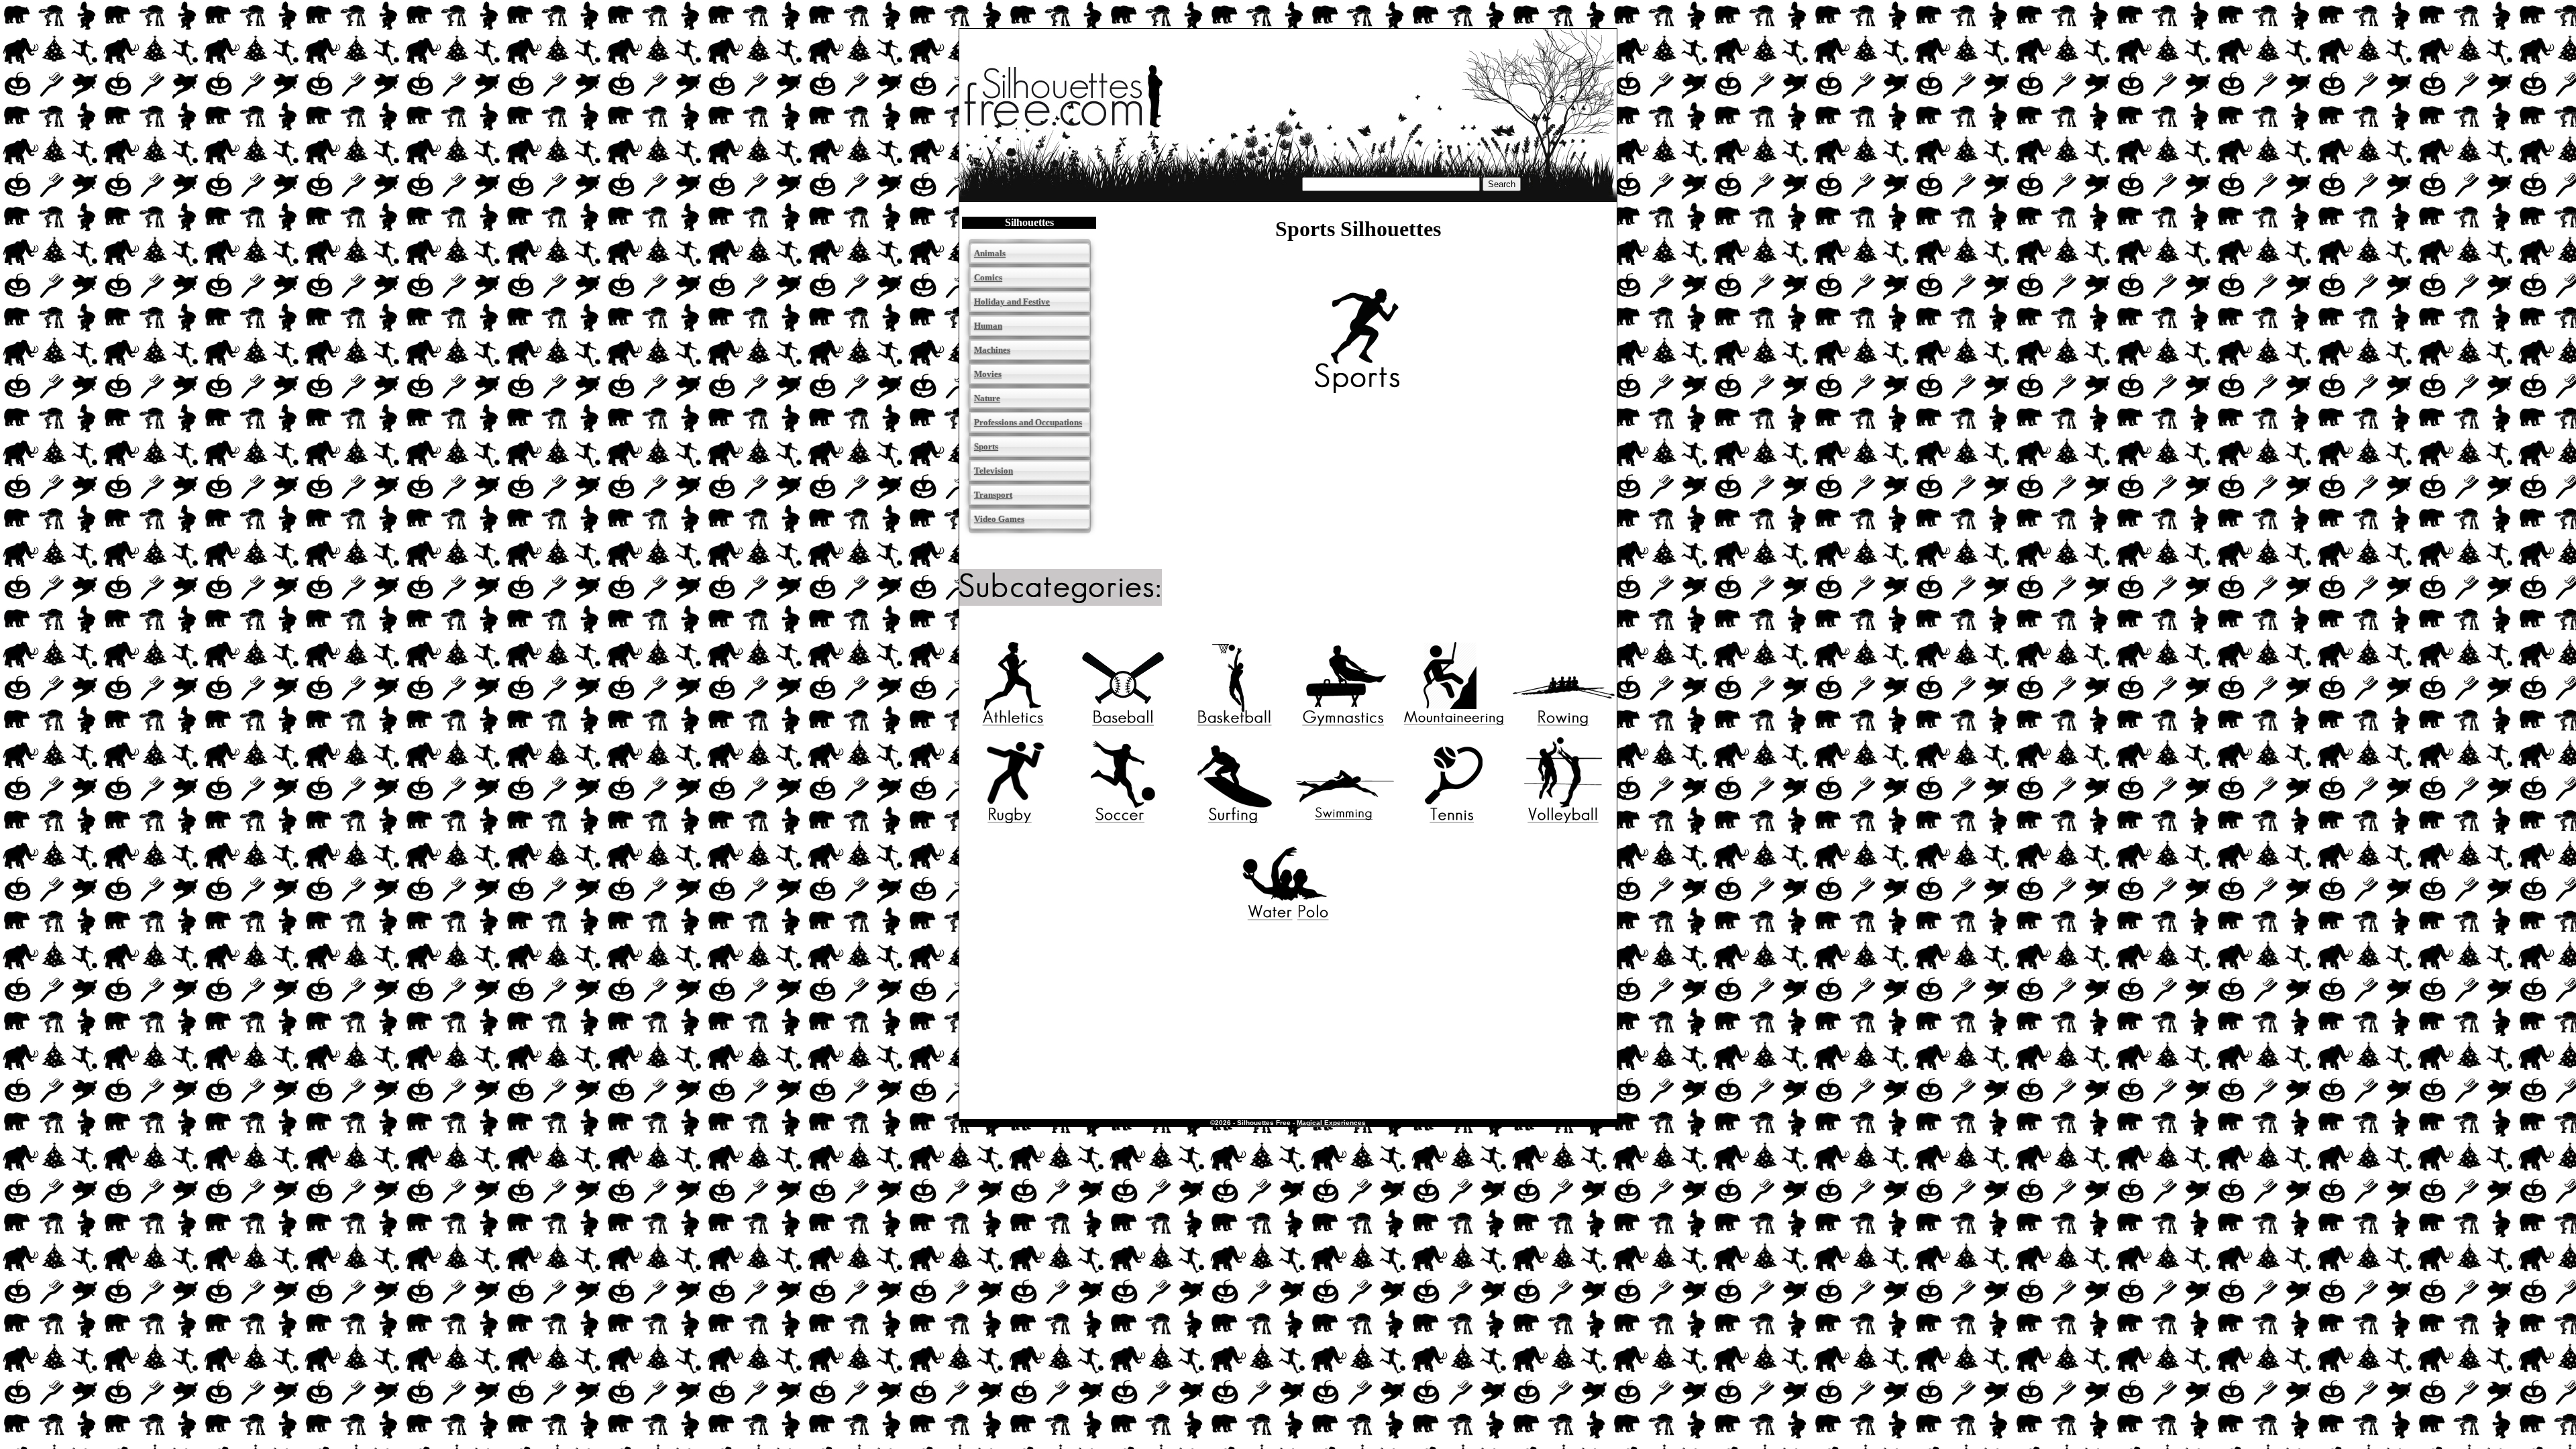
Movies (988, 374)
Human (988, 326)
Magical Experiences (1331, 1123)
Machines (992, 350)
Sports (986, 446)
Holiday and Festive (1012, 302)
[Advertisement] (1288, 1012)
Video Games (999, 519)
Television (994, 471)
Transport (993, 495)
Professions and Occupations (1028, 422)
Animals (990, 253)
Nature (987, 398)
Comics (988, 277)
